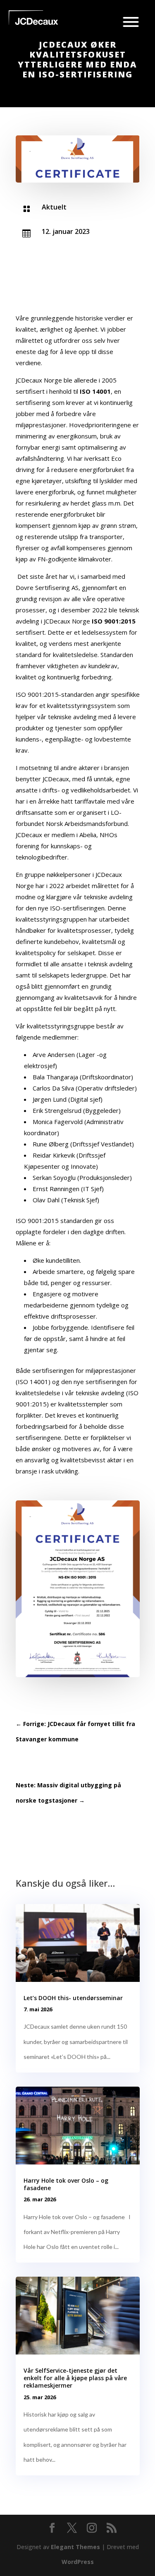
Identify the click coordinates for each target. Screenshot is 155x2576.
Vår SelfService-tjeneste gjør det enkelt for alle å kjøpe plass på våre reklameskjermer (75, 2378)
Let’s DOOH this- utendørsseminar (73, 1998)
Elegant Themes (75, 2547)
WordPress (78, 2562)
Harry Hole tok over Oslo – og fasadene (66, 2184)
